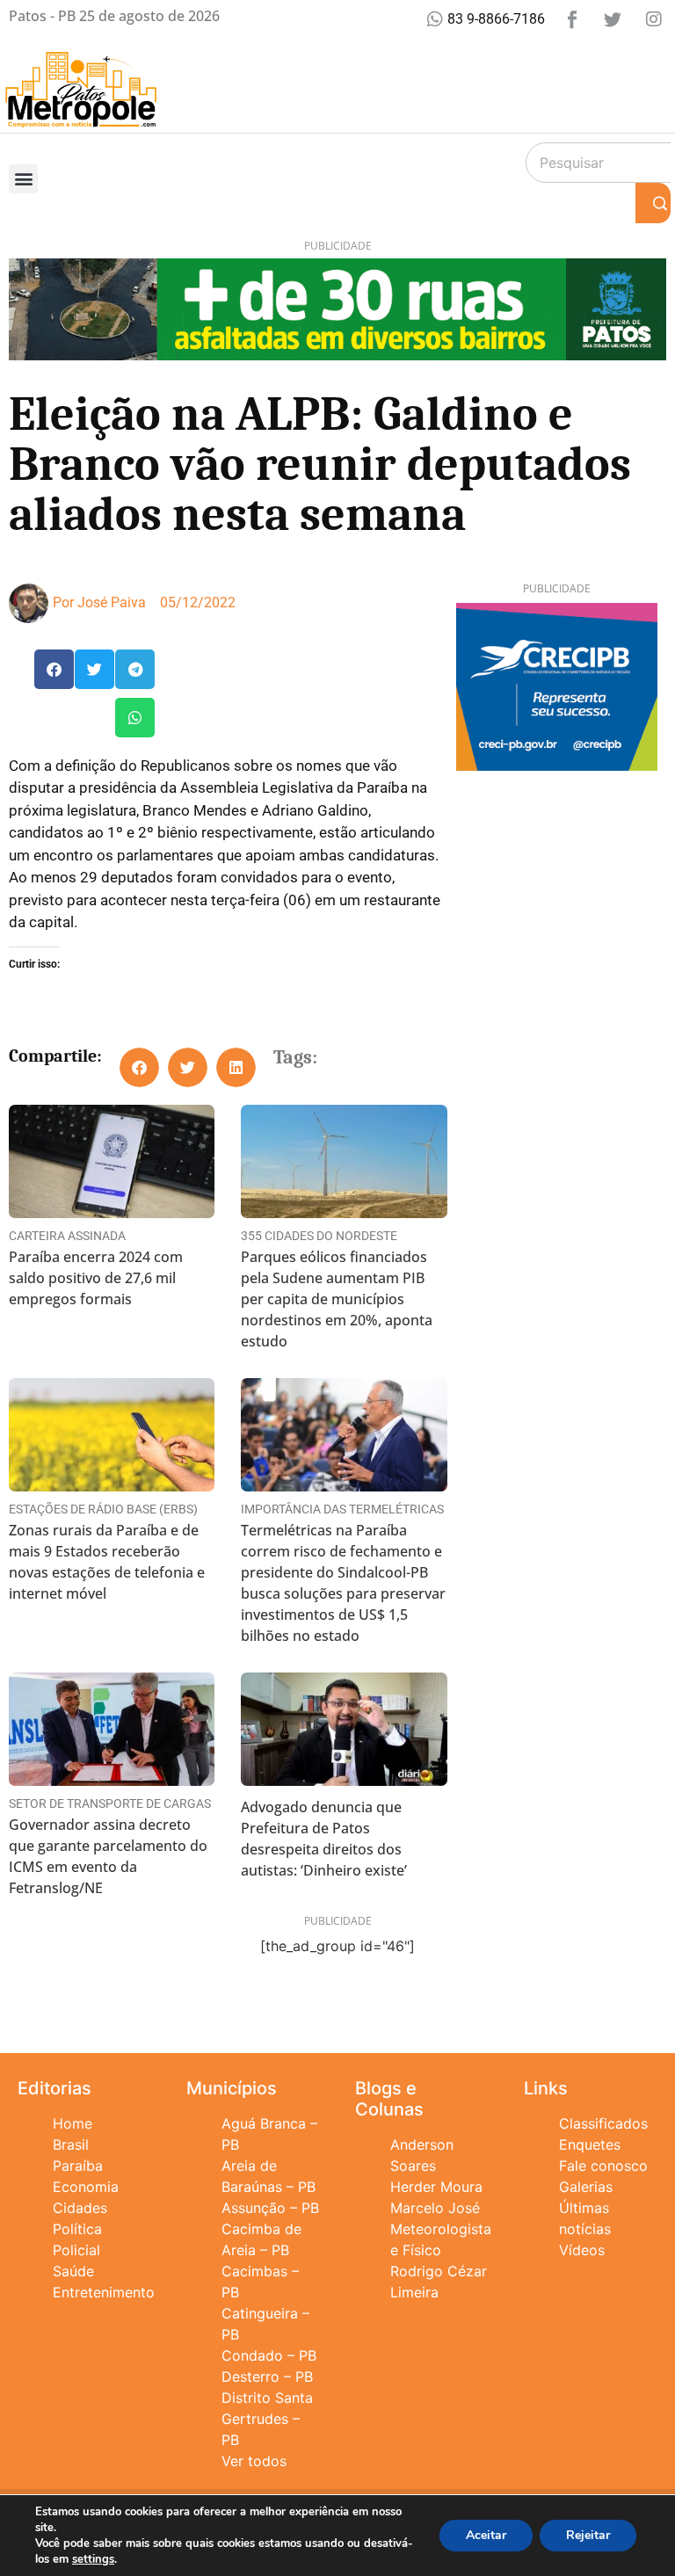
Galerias (586, 2187)
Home (73, 2123)
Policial (76, 2250)
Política (77, 2229)
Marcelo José (435, 2208)
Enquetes (590, 2144)
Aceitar (486, 2535)
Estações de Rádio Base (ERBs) (103, 1509)
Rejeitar (588, 2535)
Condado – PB (269, 2355)
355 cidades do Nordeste (319, 1236)
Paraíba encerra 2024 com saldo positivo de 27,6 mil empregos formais (96, 1278)
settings (93, 2559)
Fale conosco (603, 2166)
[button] (23, 179)
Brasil (71, 2144)
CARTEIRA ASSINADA (67, 1236)
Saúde (73, 2271)
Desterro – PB (267, 2376)
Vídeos (582, 2250)
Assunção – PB (270, 2208)
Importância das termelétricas (342, 1509)
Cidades (80, 2208)
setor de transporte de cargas (110, 1803)
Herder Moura (436, 2187)
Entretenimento (104, 2292)
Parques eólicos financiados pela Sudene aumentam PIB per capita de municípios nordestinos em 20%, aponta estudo (337, 1299)
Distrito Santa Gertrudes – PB (267, 2419)
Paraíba (78, 2166)
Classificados (603, 2123)
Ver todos (254, 2461)
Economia (86, 2187)
